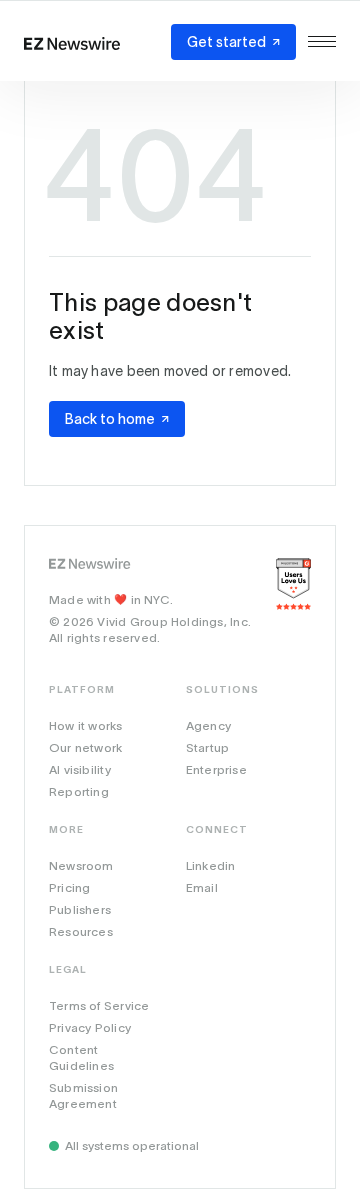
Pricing (69, 887)
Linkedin (211, 865)
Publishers (80, 909)
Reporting (79, 791)
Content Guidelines (81, 1057)
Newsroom (81, 865)
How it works (86, 725)
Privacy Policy (90, 1027)
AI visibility (80, 769)
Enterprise (216, 769)
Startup (207, 747)
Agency (208, 725)
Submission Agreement (83, 1095)
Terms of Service (99, 1005)
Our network (85, 747)
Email (202, 887)
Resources (81, 931)
